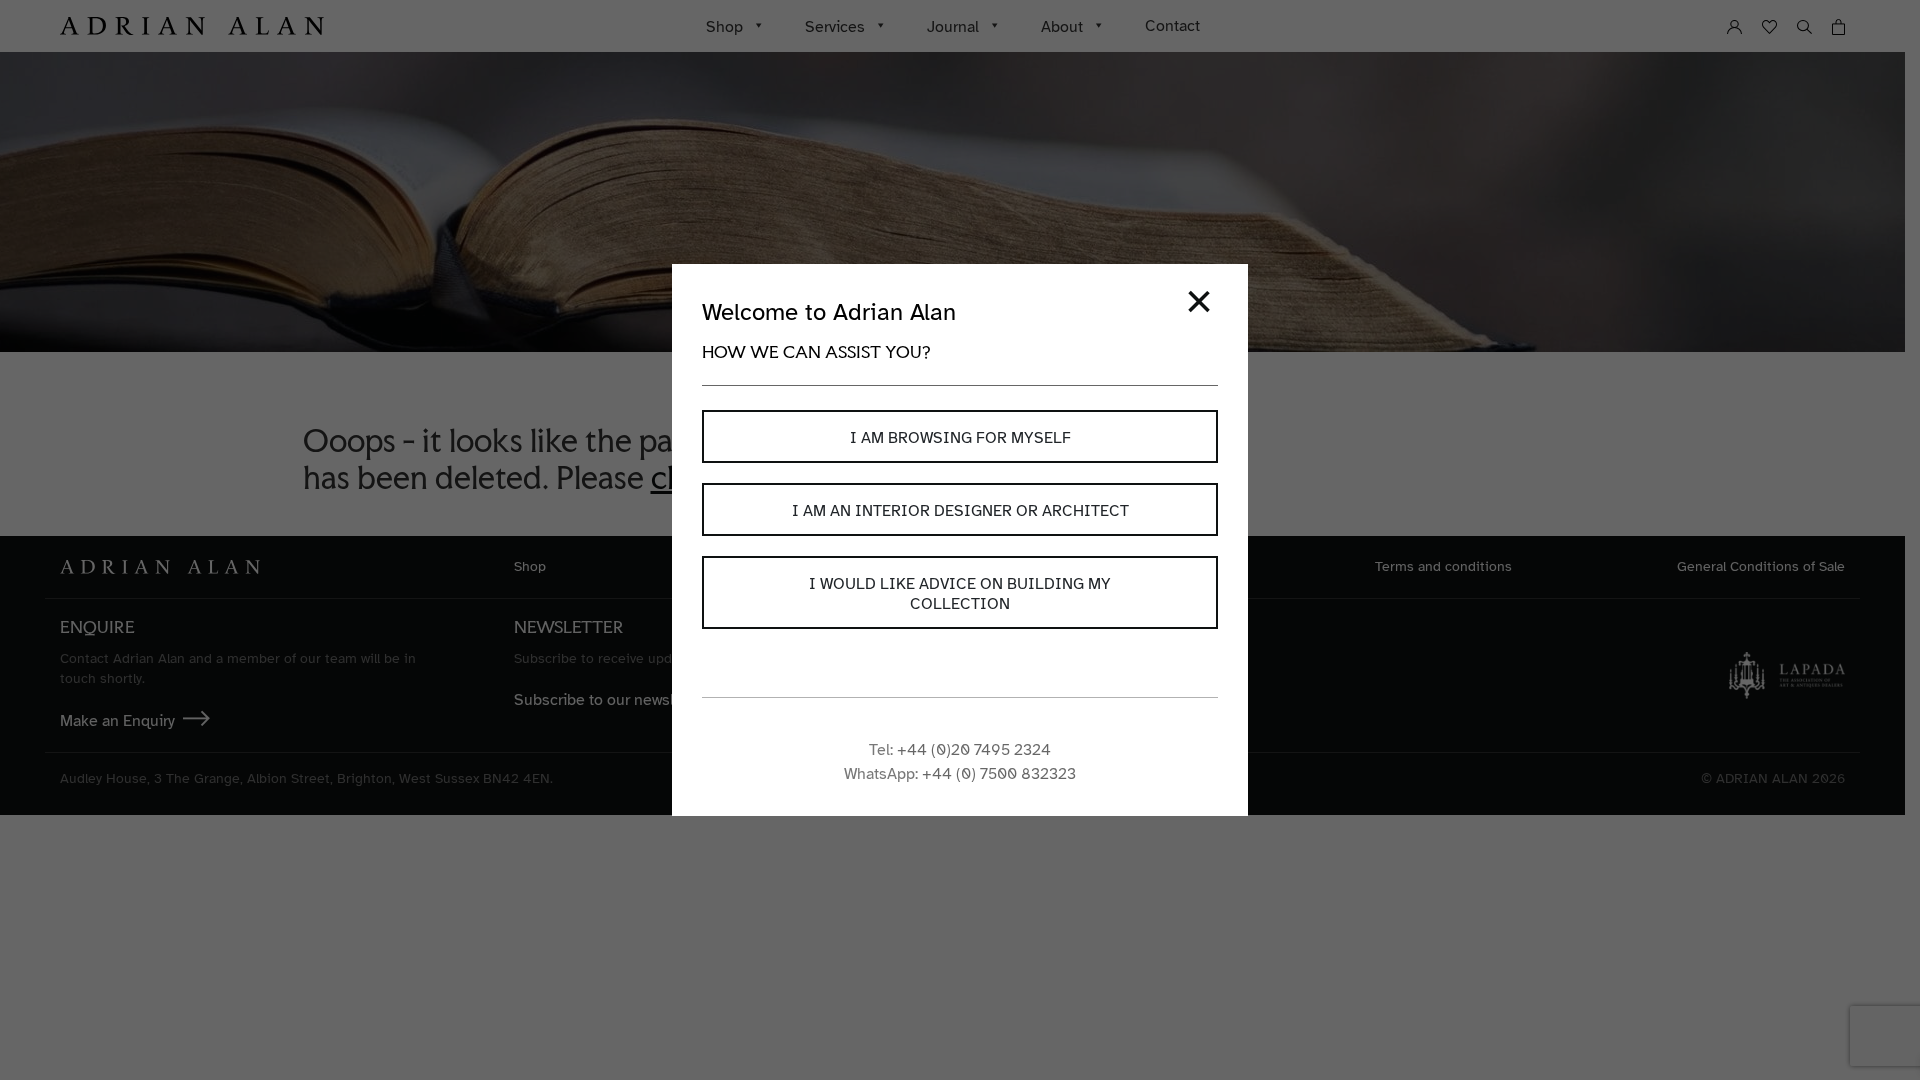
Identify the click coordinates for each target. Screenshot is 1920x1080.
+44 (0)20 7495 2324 (974, 750)
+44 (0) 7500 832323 (999, 774)
